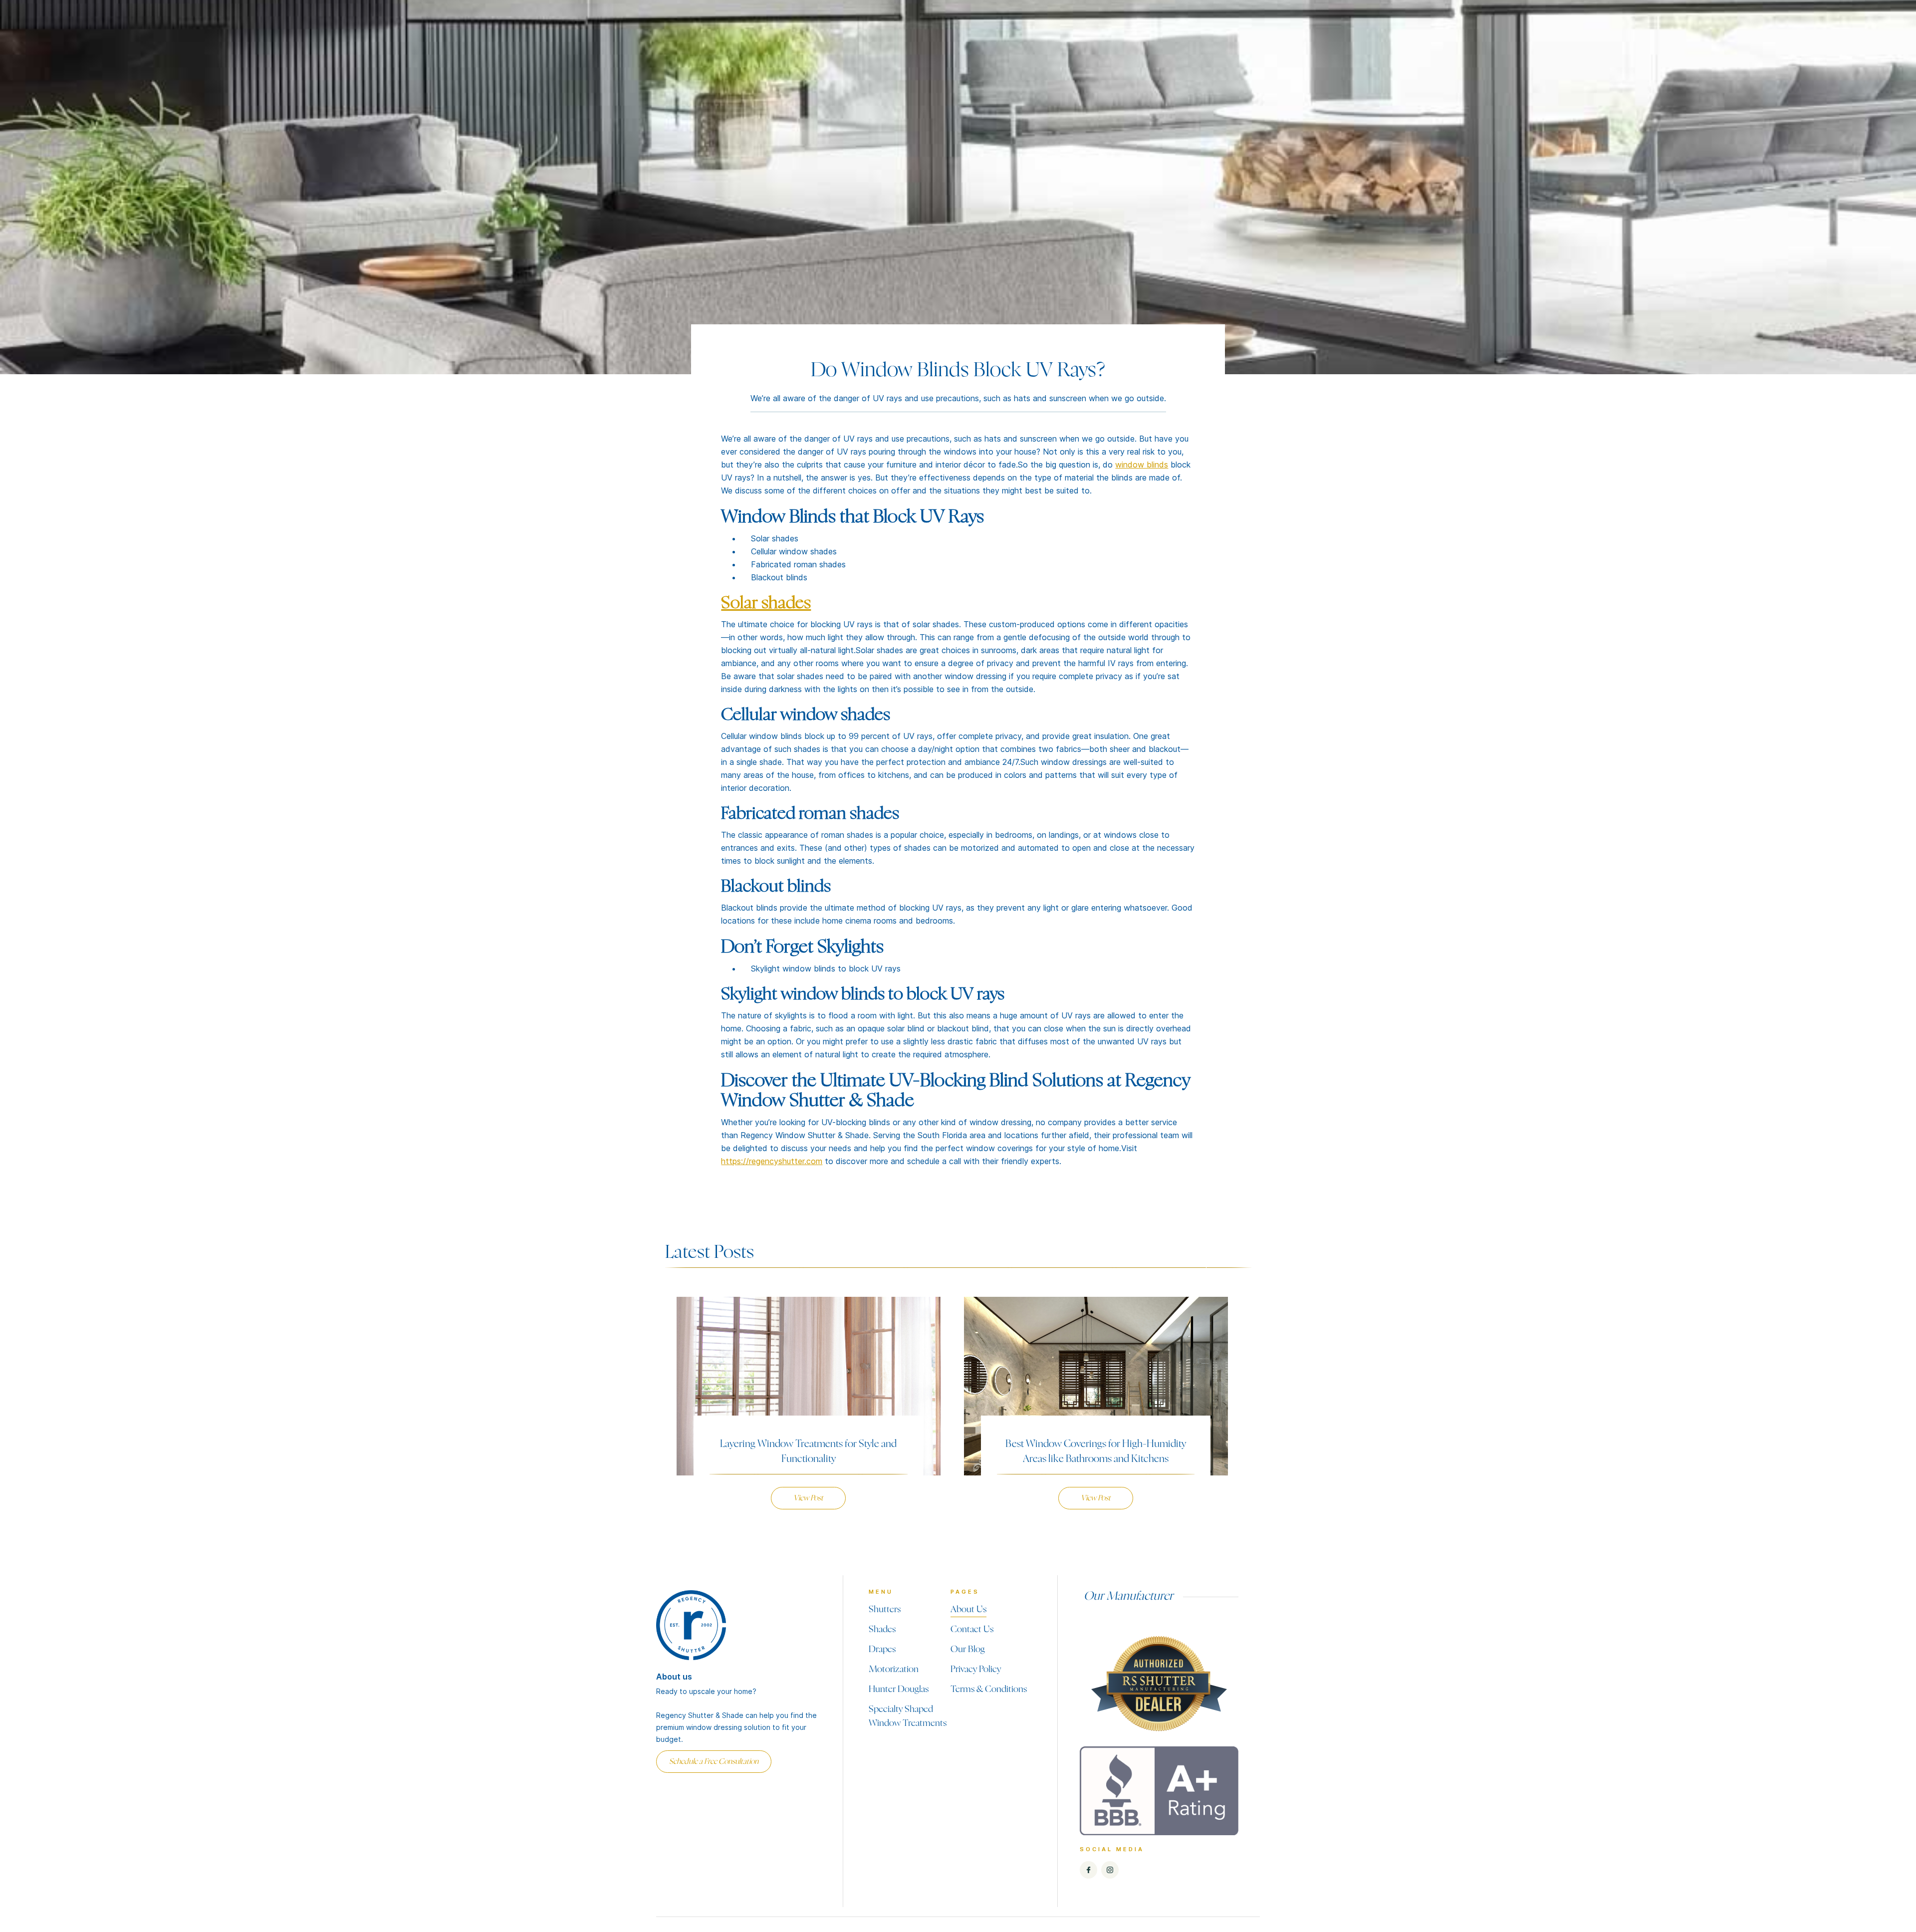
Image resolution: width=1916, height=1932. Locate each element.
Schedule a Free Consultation (714, 1762)
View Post (808, 1498)
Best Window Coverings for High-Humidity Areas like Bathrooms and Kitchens (1096, 1451)
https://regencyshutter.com (772, 1161)
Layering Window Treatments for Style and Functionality (808, 1451)
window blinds (1142, 465)
